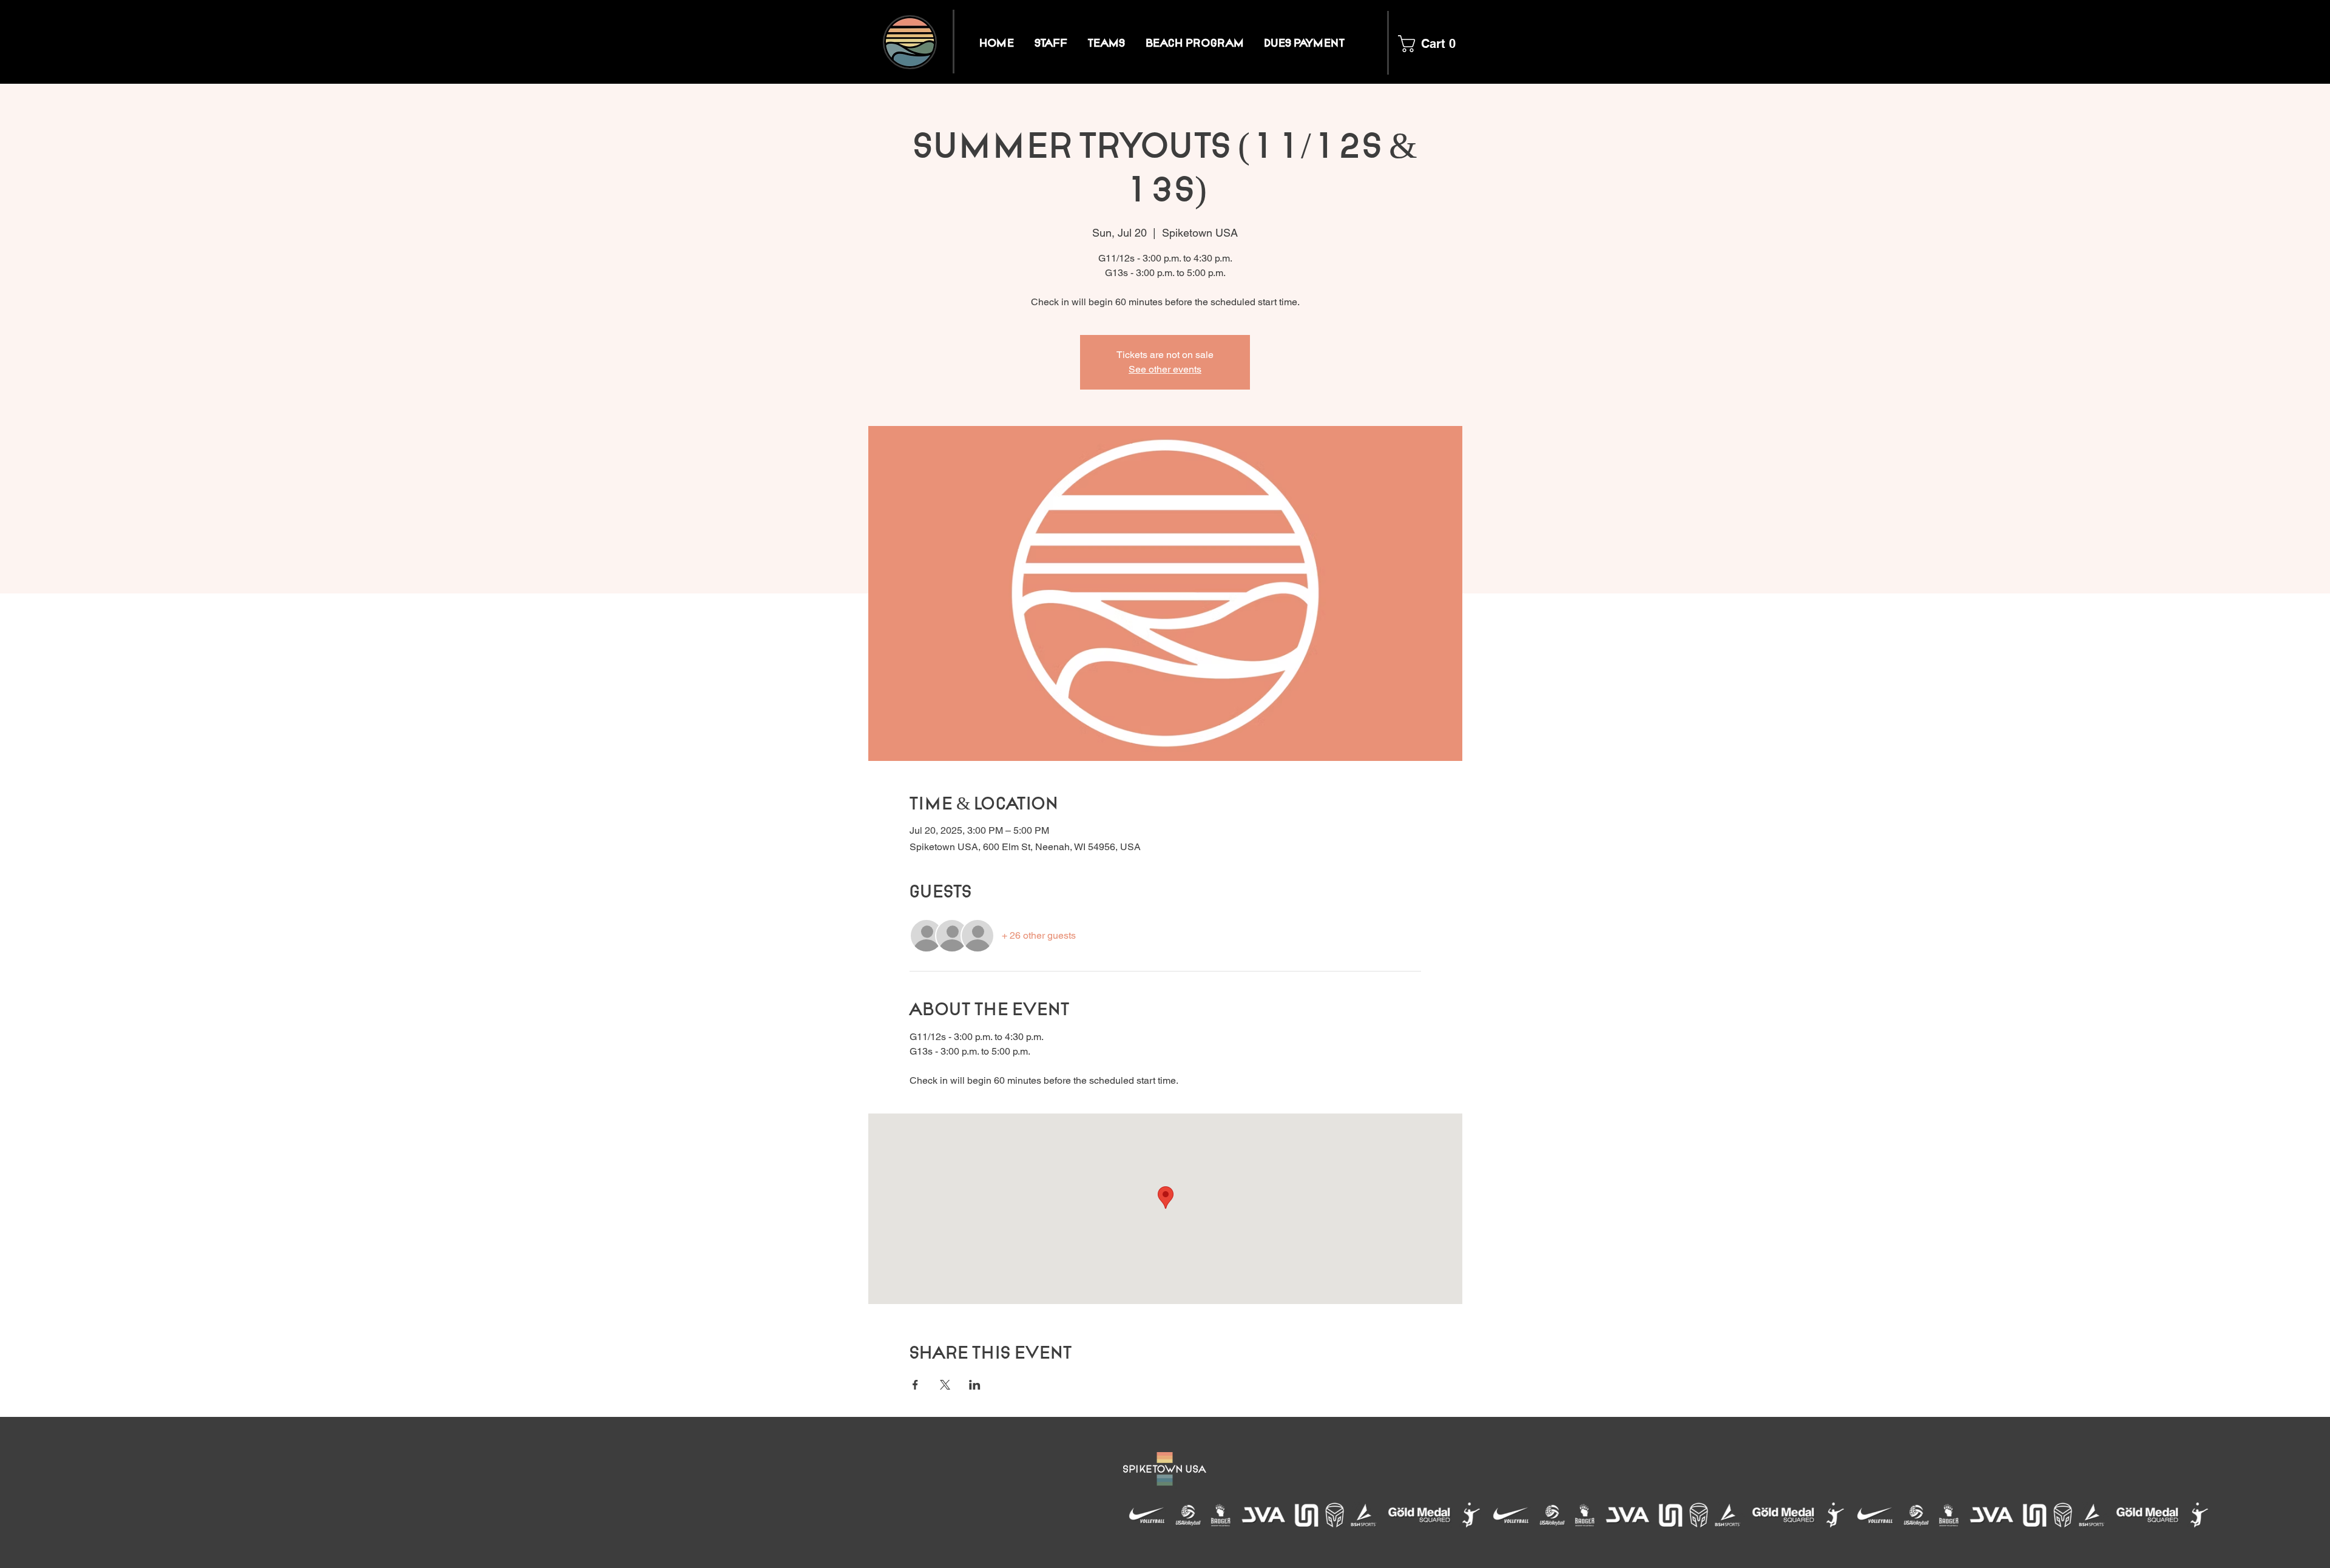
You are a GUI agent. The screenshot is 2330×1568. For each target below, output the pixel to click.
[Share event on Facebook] (915, 1385)
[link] (1425, 44)
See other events (1165, 369)
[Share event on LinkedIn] (975, 1385)
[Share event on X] (945, 1385)
